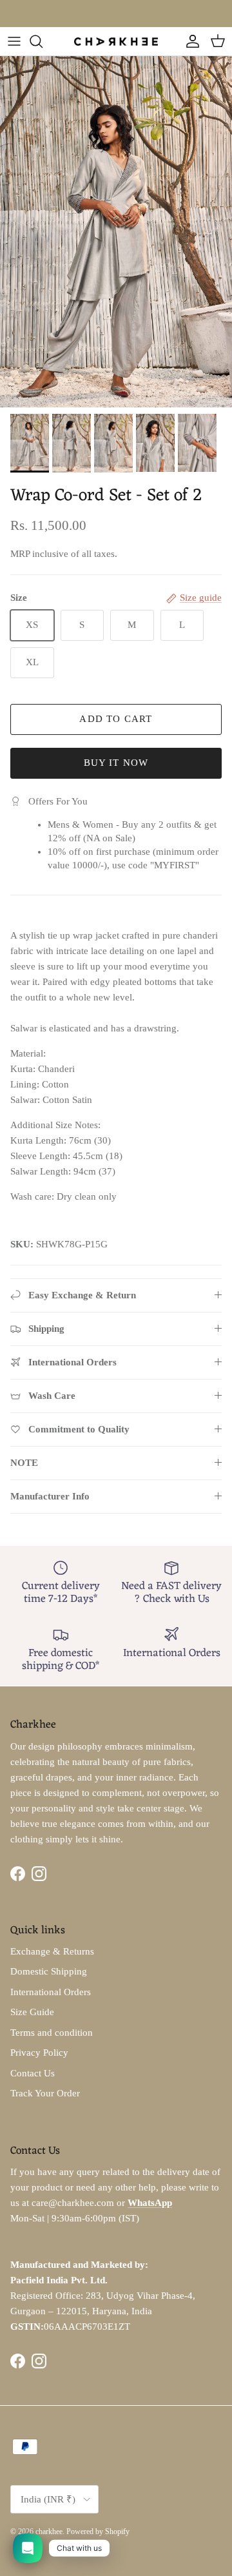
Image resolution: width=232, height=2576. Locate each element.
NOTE (24, 1463)
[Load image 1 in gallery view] (116, 232)
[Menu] (14, 41)
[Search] (43, 41)
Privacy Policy (39, 2053)
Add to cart (116, 719)
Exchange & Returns (52, 1951)
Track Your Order (45, 2093)
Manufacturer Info (50, 1496)
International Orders (51, 1992)
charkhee (49, 2532)
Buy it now (116, 763)
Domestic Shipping (49, 1971)
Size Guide (32, 2012)
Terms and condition (52, 2033)
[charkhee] (116, 41)
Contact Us (33, 2073)
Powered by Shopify (98, 2532)
